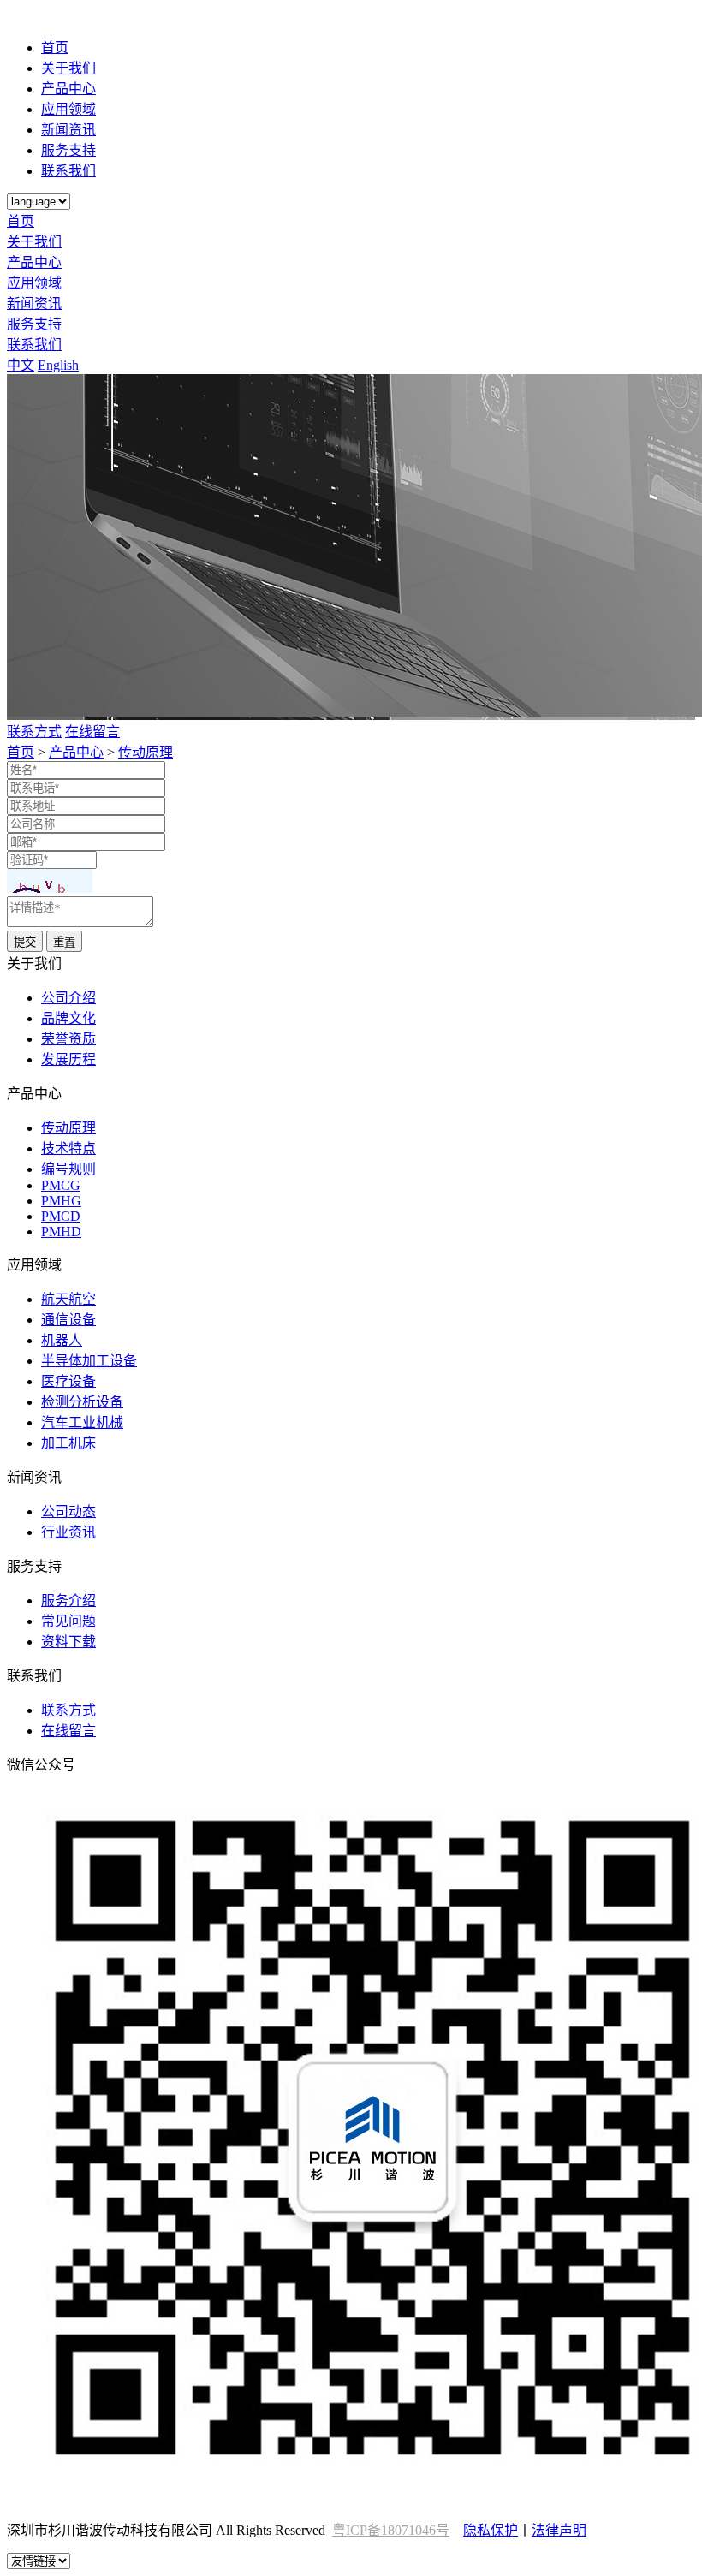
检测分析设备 (82, 1402)
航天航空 (68, 1299)
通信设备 (68, 1320)
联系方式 (34, 732)
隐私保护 (491, 2530)
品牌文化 (68, 1018)
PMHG (61, 1201)
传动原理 (146, 752)
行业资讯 (68, 1532)
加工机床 (68, 1443)
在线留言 (92, 732)
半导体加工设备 (89, 1361)
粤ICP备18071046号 (391, 2530)
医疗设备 (68, 1381)
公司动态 (68, 1511)
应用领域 (68, 109)
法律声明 (559, 2530)
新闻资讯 (68, 130)
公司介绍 (68, 998)
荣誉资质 (68, 1039)
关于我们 (68, 68)
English (58, 365)
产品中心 (68, 89)
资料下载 (68, 1642)
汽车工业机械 (82, 1422)
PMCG (61, 1185)
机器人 (62, 1340)
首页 (55, 48)
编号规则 (68, 1169)
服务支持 (68, 150)
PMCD (61, 1216)
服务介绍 (68, 1600)
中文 (21, 365)
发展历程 (68, 1059)
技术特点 (68, 1148)
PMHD (61, 1231)
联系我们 (68, 171)
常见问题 (68, 1621)
